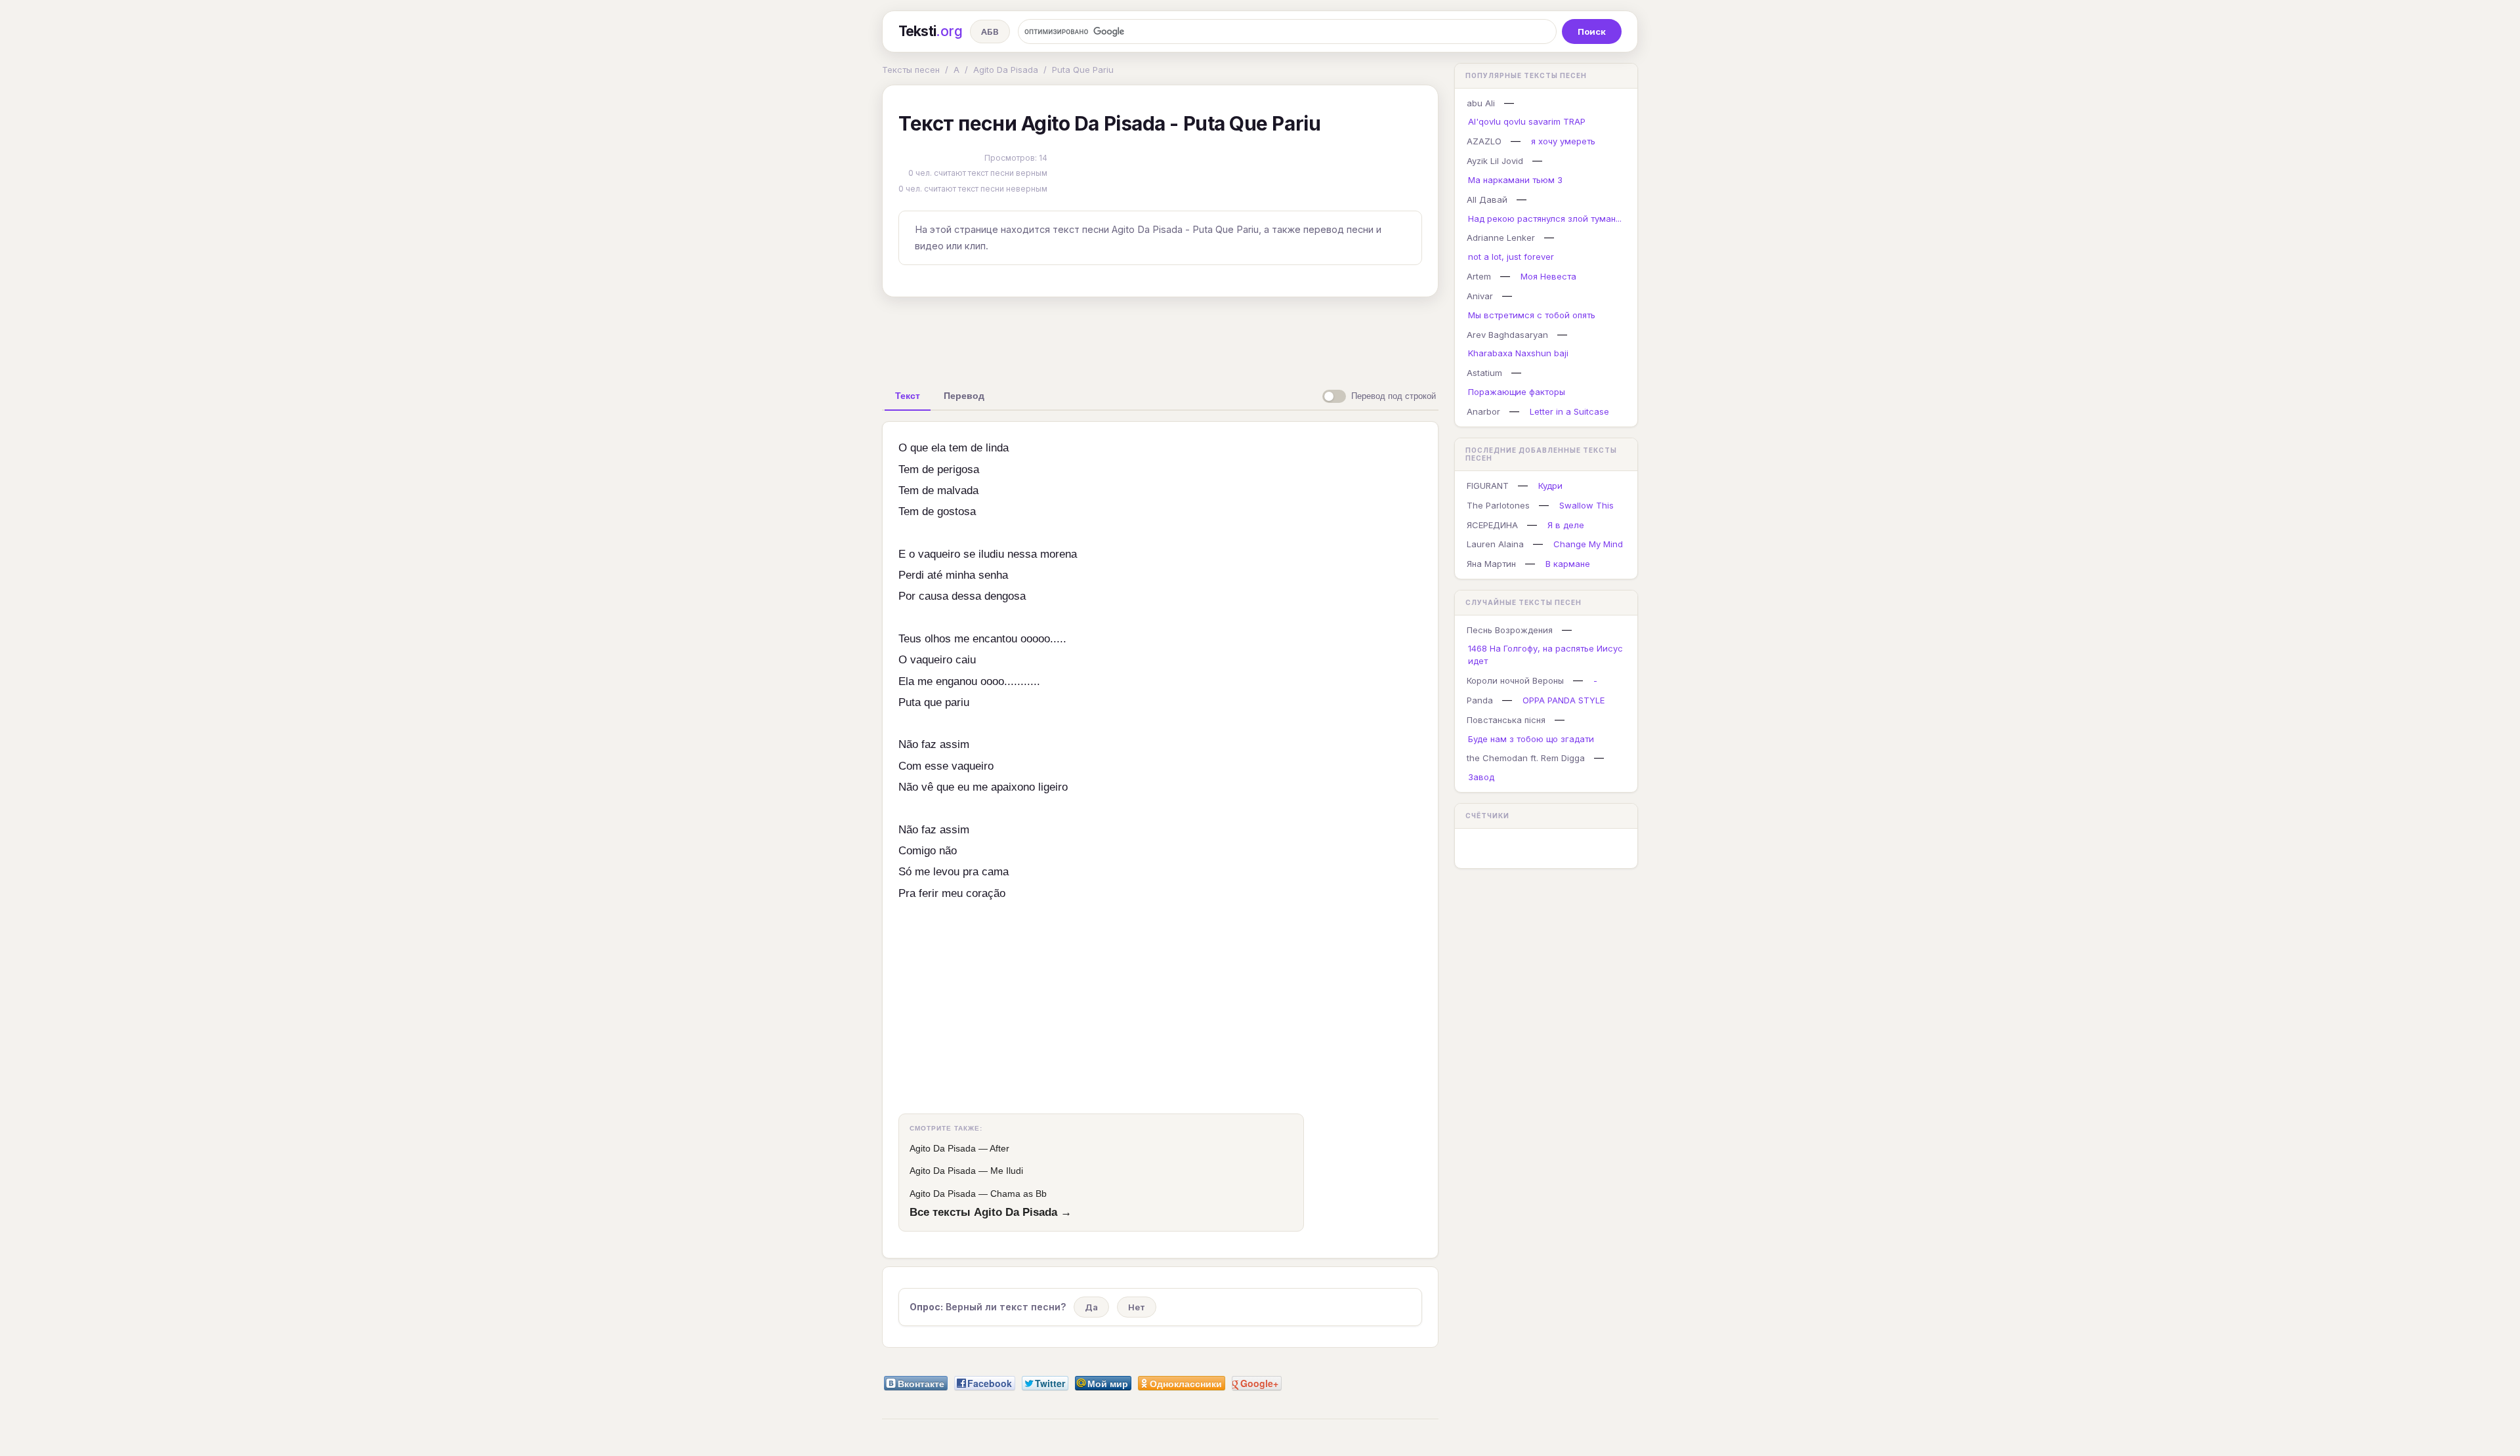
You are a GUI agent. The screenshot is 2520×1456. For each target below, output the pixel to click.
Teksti (930, 31)
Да (1091, 1307)
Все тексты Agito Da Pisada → (991, 1212)
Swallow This (1586, 505)
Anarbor (1483, 411)
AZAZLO (1484, 141)
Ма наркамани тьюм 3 (1515, 180)
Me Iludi (1007, 1171)
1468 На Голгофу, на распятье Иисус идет (1545, 655)
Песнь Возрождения (1510, 630)
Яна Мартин (1491, 564)
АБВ (990, 31)
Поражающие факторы (1517, 392)
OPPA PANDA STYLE (1564, 700)
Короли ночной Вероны (1515, 680)
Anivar (1480, 296)
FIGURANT (1488, 486)
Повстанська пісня (1506, 720)
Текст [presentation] (908, 396)
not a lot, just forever (1511, 257)
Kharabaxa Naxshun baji (1518, 353)
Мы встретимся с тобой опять (1532, 315)
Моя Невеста (1548, 276)
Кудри (1550, 486)
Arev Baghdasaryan (1507, 335)
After (999, 1148)
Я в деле (1566, 525)
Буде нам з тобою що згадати (1531, 739)
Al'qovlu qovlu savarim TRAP (1527, 121)
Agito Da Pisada (1006, 70)
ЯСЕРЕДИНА (1492, 525)
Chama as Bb (1018, 1194)
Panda (1480, 700)
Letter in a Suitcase (1569, 411)
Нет (1137, 1307)
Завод (1481, 777)
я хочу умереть (1563, 141)
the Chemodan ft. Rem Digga (1526, 758)
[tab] (908, 396)
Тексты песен (911, 70)
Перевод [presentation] (964, 396)
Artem (1479, 276)
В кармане (1568, 564)
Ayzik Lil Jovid (1495, 161)
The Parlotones (1498, 505)
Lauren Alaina (1495, 544)
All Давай (1487, 199)
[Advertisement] (1160, 337)
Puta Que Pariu (1083, 70)
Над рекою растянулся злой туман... (1545, 218)
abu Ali (1481, 103)
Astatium (1484, 373)
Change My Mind (1588, 544)
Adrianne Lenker (1501, 238)
